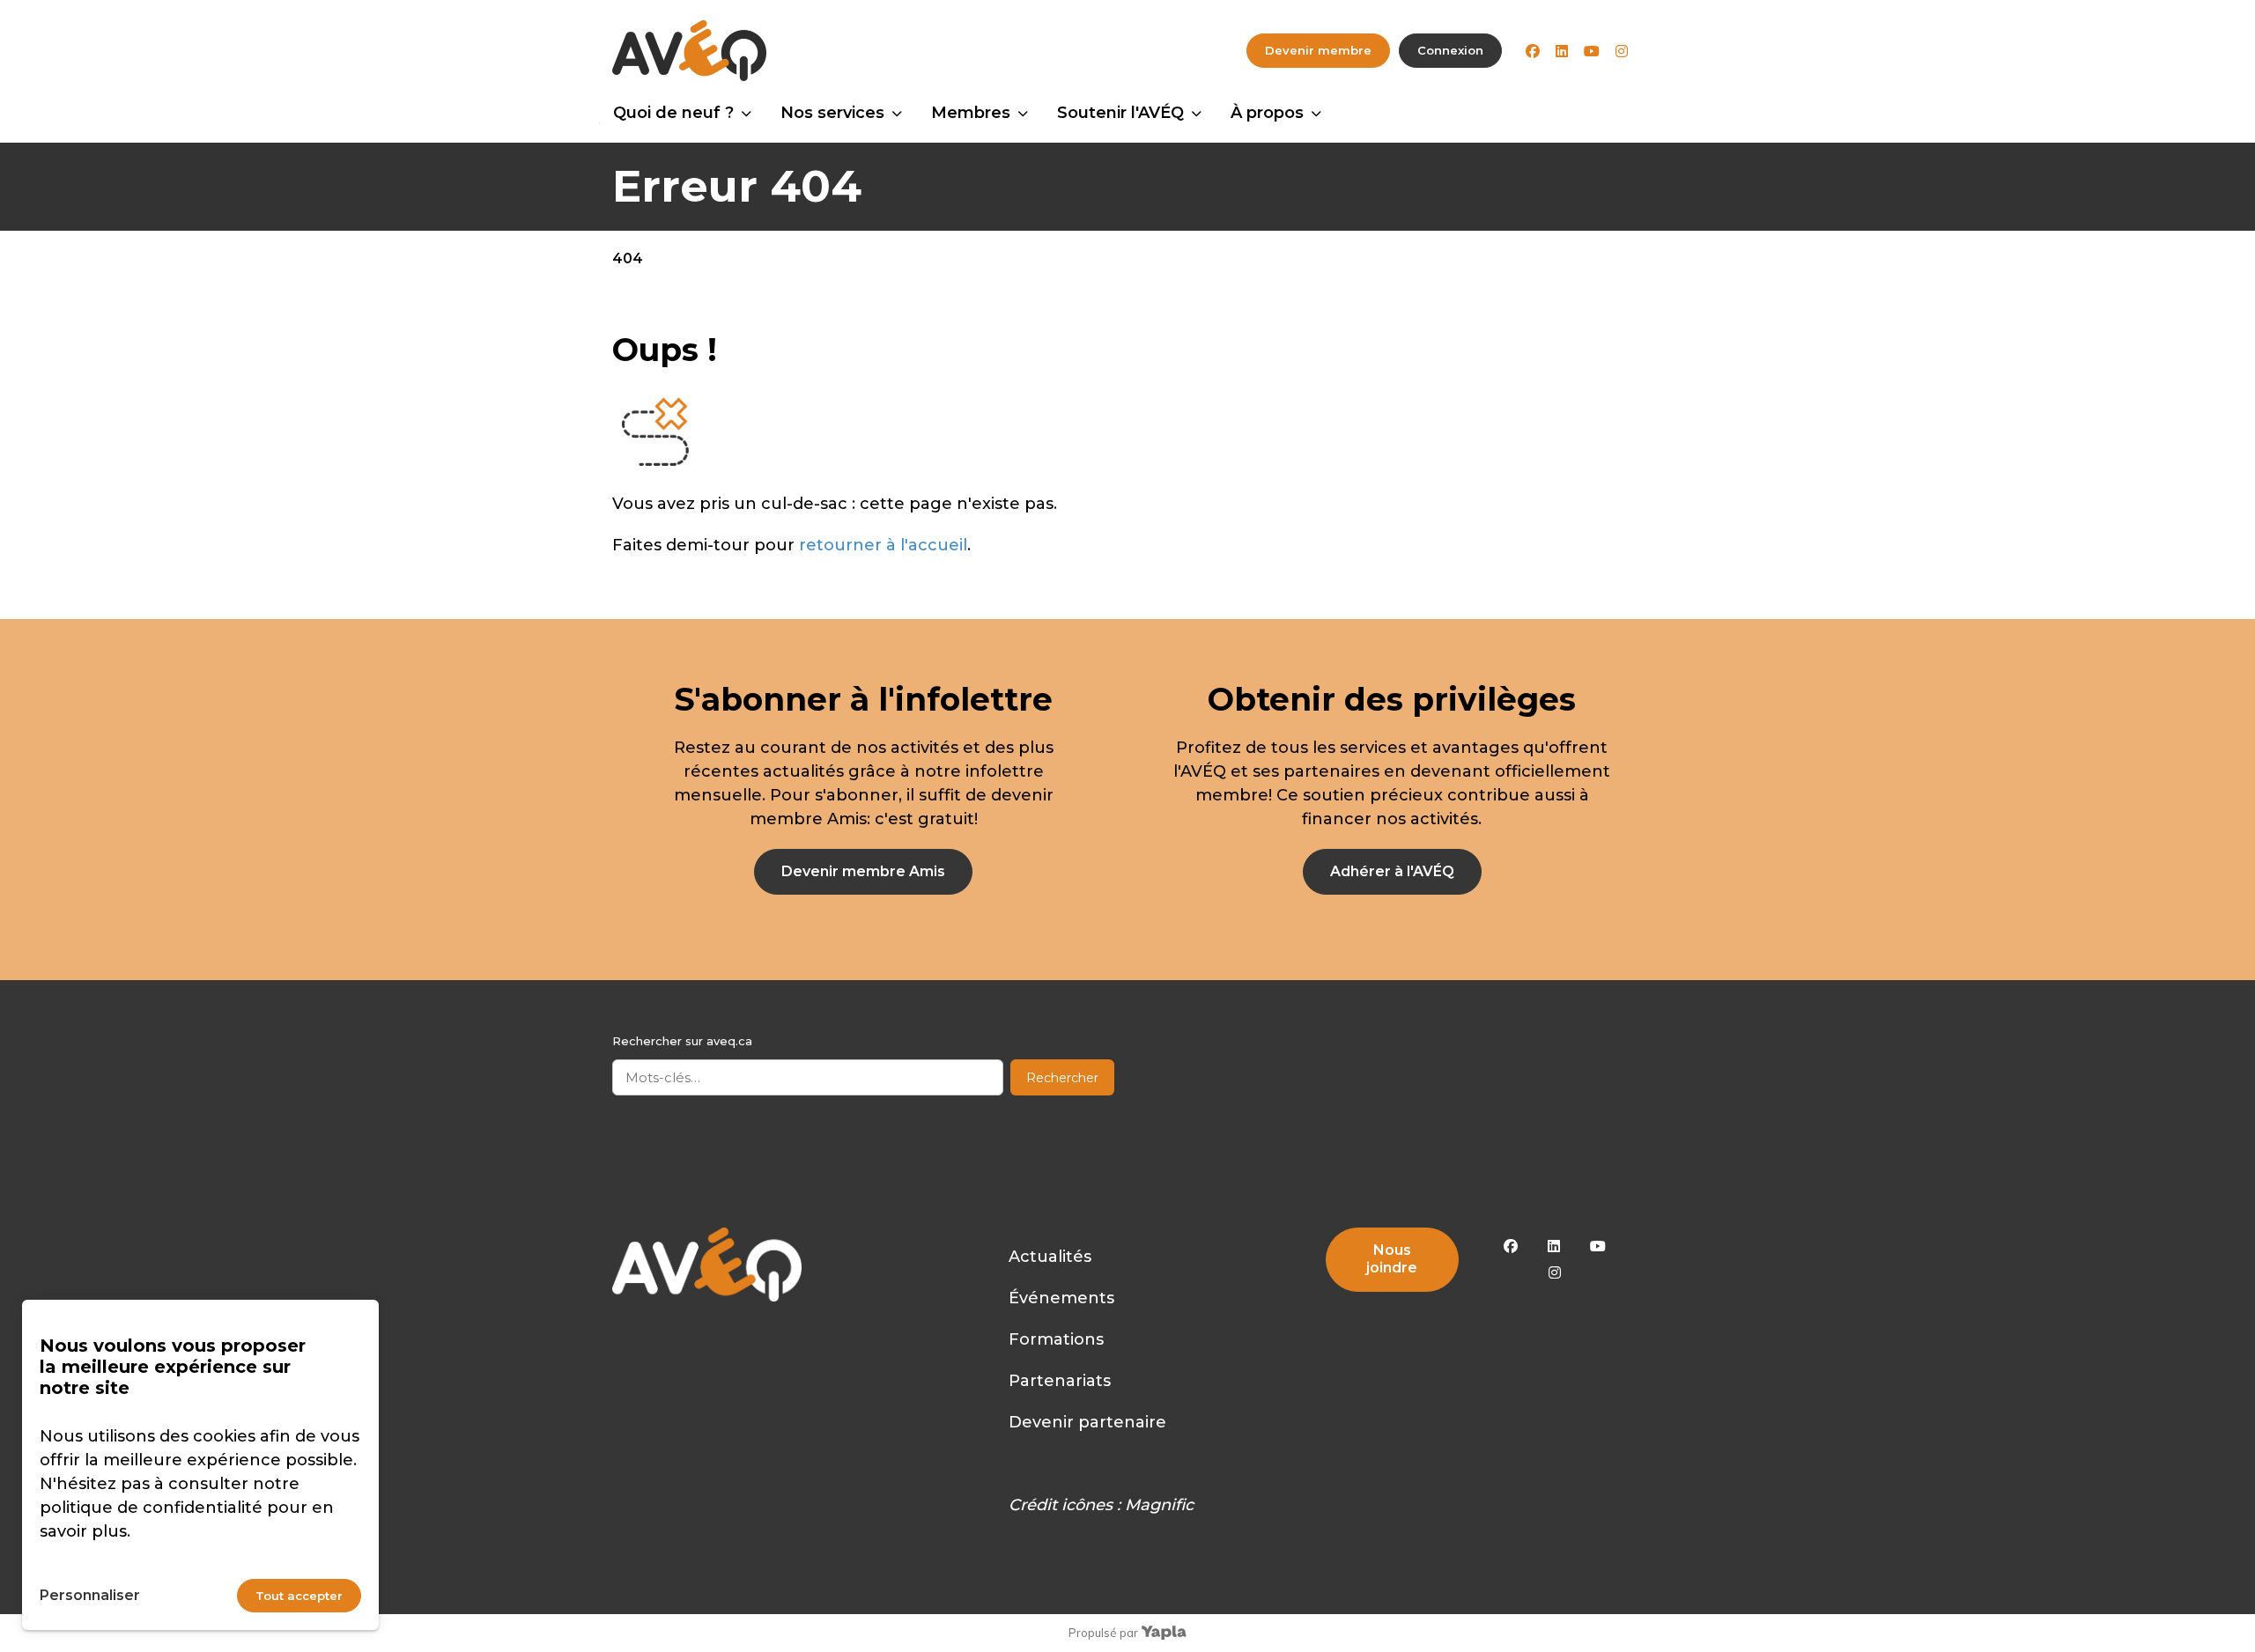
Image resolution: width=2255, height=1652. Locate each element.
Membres (971, 113)
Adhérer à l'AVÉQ (1392, 871)
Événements (1061, 1298)
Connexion (1450, 50)
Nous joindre (1392, 1259)
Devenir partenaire (1087, 1422)
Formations (1056, 1339)
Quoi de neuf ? (673, 113)
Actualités (1050, 1257)
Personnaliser (90, 1595)
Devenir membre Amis (863, 871)
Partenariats (1060, 1381)
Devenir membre (1318, 50)
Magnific (1159, 1505)
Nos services (832, 113)
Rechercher (1062, 1078)
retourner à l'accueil (883, 545)
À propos (1267, 113)
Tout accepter (299, 1596)
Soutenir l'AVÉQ (1120, 113)
